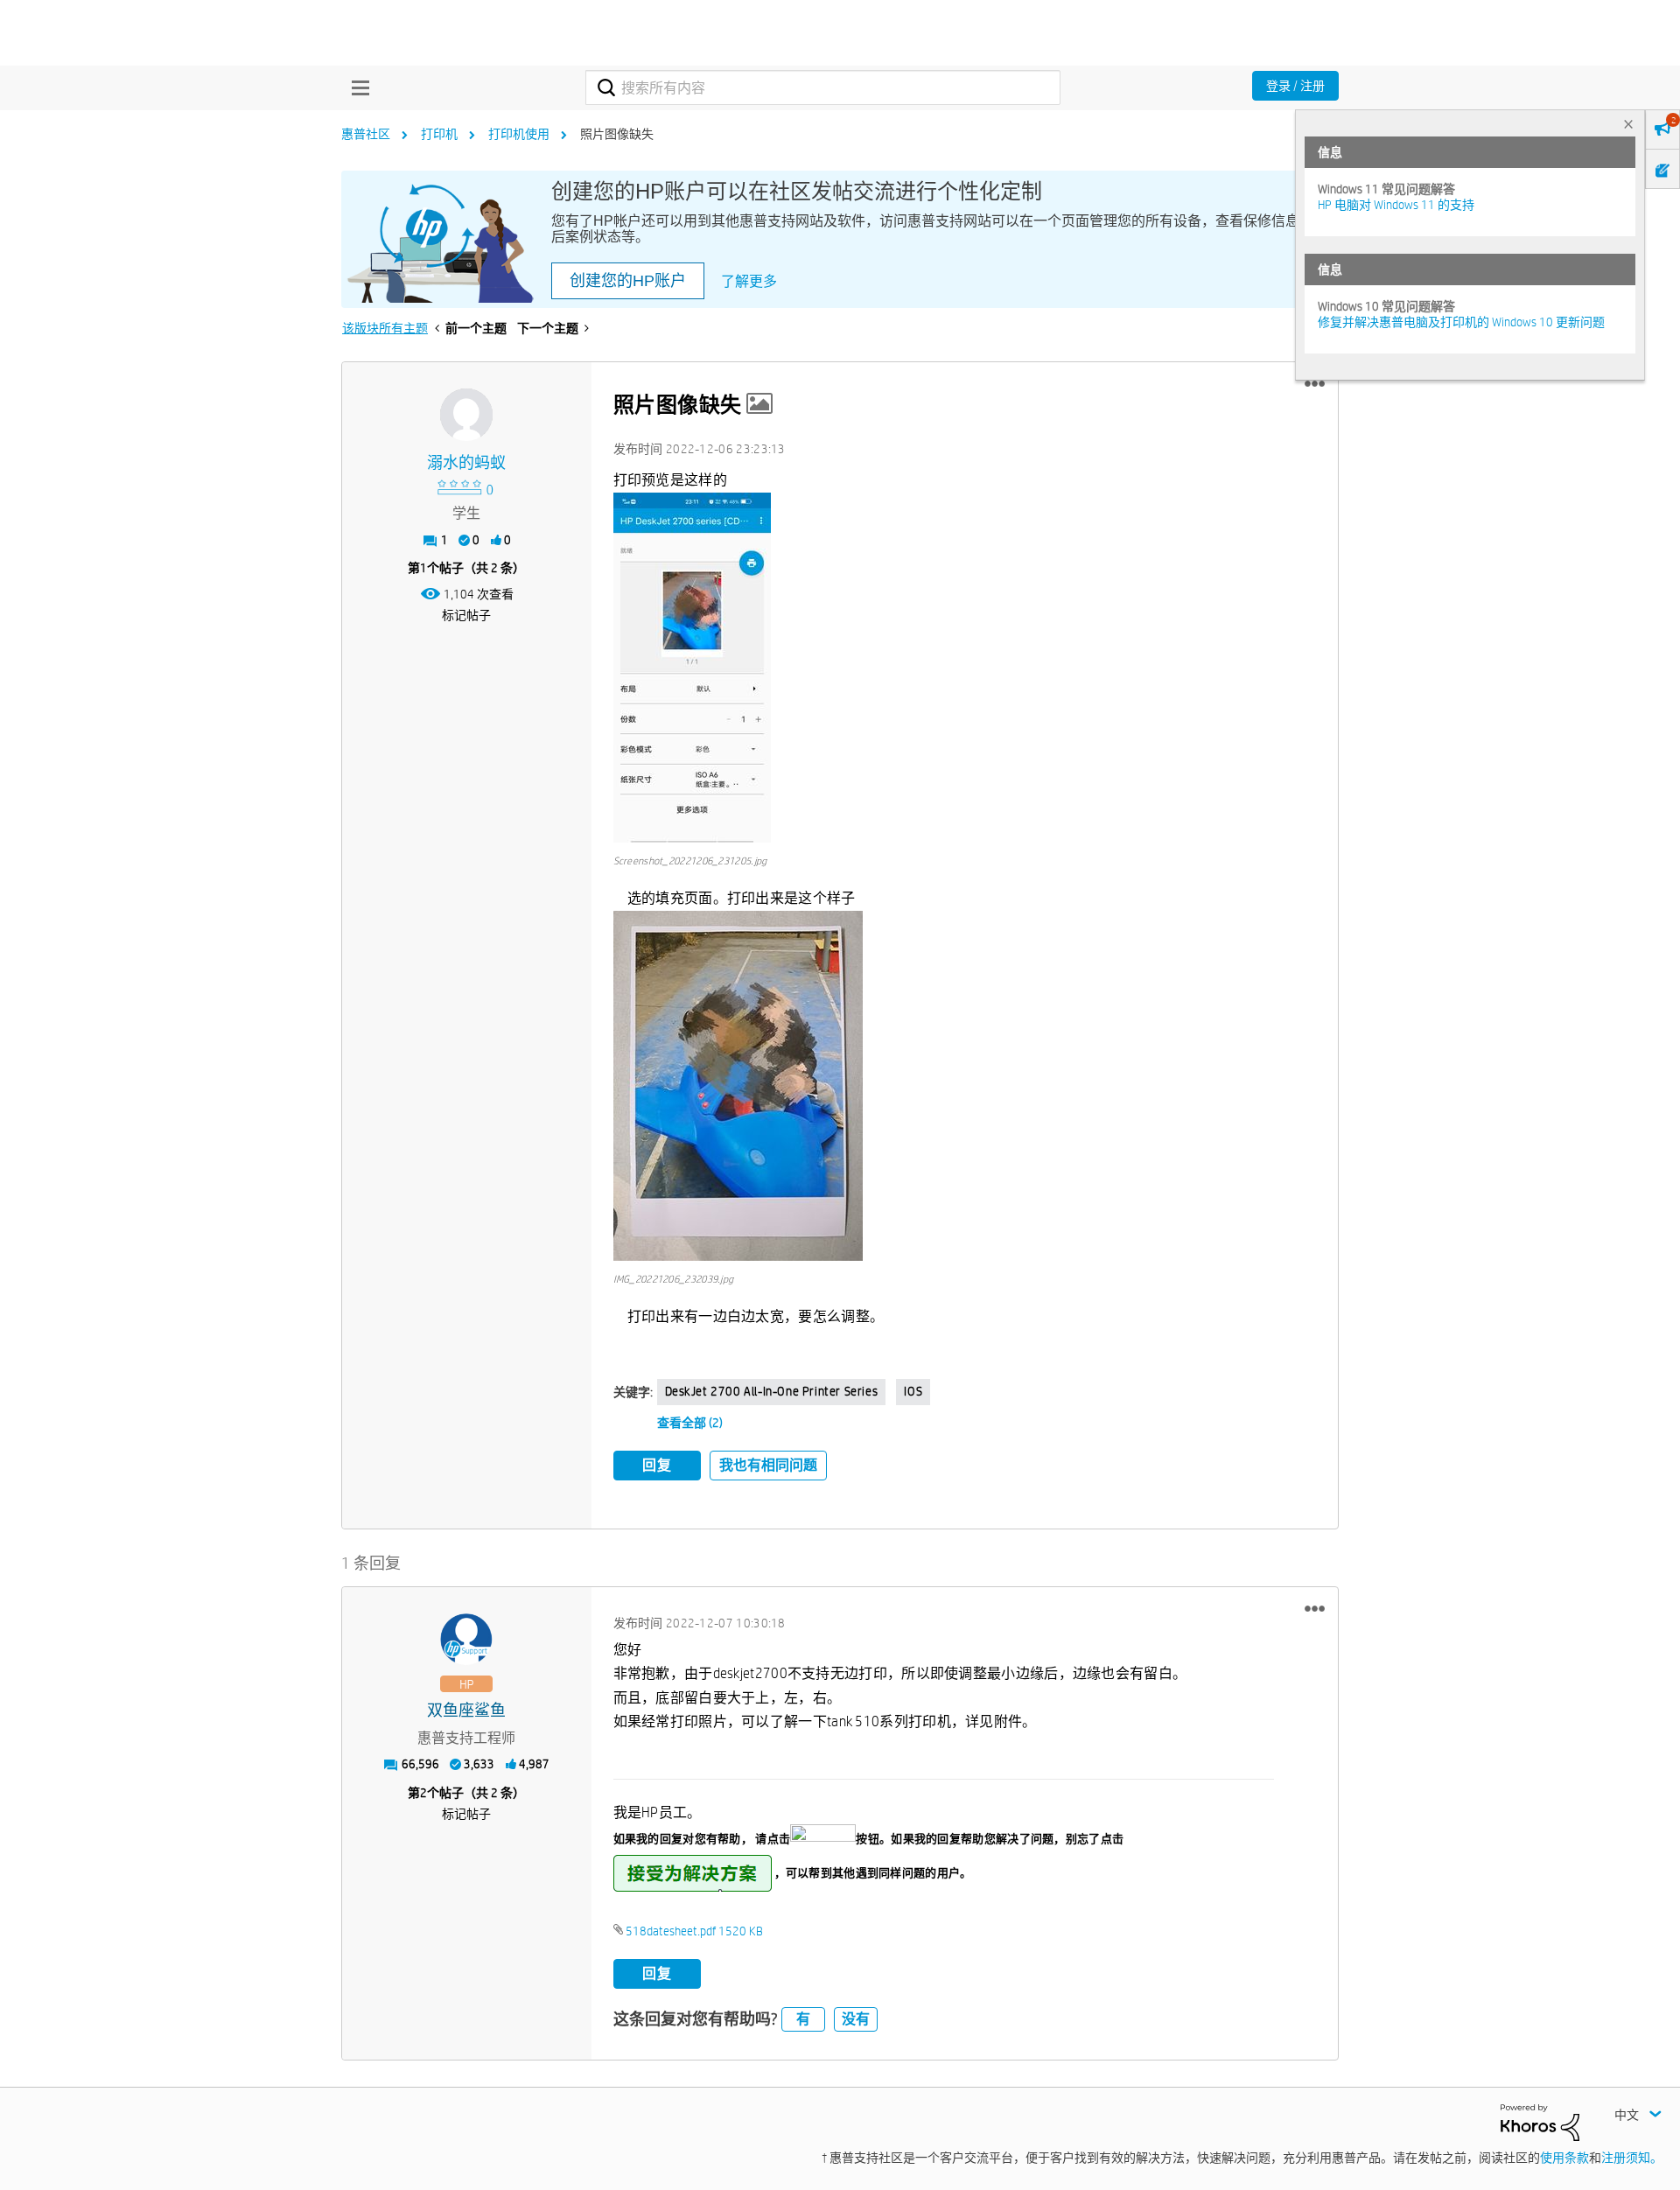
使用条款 (1564, 2158)
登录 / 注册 (1295, 86)
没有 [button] (856, 2019)
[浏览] (356, 87)
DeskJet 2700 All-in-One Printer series (772, 1391)
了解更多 (749, 281)
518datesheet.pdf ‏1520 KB (694, 1931)
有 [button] (803, 2019)
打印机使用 (519, 134)
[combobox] (823, 87)
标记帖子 (466, 615)
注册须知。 (1632, 2158)
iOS (913, 1391)
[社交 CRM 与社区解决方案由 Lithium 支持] (1540, 2121)
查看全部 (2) (690, 1423)
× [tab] (1628, 124)
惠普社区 (366, 134)
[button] (1315, 384)
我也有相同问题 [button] (768, 1465)
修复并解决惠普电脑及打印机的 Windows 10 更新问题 (1461, 322)
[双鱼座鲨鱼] (466, 1640)
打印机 (439, 134)
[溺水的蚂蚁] (466, 415)
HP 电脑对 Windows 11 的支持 (1396, 205)
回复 (657, 1465)
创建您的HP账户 (628, 281)
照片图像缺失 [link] (617, 134)
